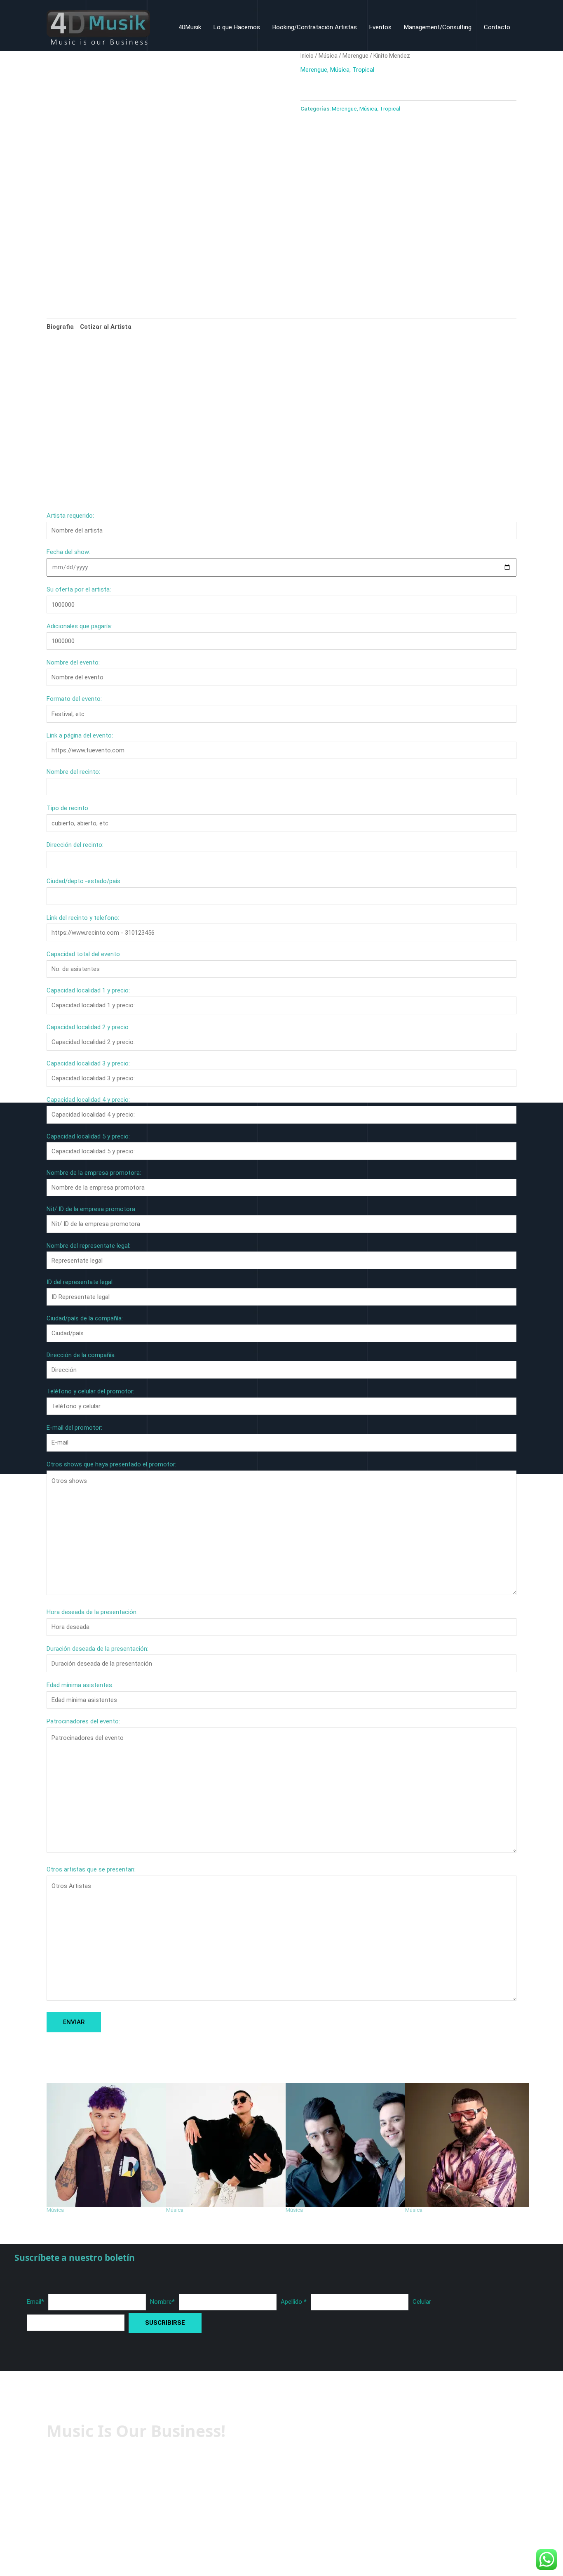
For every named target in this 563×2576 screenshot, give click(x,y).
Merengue (355, 56)
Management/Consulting (438, 27)
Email (35, 2302)
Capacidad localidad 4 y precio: (88, 1100)
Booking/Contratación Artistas (315, 27)
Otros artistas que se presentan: (91, 1869)
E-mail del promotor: (74, 1428)
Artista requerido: (70, 516)
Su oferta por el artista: (79, 589)
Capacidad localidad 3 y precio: (88, 1063)
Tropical (363, 70)
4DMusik (190, 27)
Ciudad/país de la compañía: (85, 1318)
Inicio (307, 56)
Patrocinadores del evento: (83, 1721)
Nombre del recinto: (73, 772)
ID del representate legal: (80, 1282)
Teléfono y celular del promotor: (90, 1391)
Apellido (294, 2302)
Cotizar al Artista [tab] (106, 327)
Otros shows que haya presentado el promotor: (111, 1464)
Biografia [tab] (60, 327)
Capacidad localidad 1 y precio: (88, 990)
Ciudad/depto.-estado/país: (84, 881)
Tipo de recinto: (68, 808)
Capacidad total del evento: (84, 954)
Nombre (162, 2302)
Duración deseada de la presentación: (97, 1649)
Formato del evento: (74, 699)
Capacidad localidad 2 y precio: (88, 1027)
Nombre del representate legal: (88, 1246)
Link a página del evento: (80, 735)
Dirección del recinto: (75, 845)
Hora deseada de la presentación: (92, 1612)
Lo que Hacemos (237, 27)
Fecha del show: (68, 552)
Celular (422, 2302)
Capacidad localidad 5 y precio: (88, 1136)
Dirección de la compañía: (81, 1355)
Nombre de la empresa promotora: (94, 1173)
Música (328, 56)
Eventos (380, 27)
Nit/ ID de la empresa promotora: (91, 1209)
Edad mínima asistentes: (80, 1685)
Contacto (497, 27)
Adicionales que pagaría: (79, 626)
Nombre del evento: (73, 662)
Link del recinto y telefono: (83, 918)
